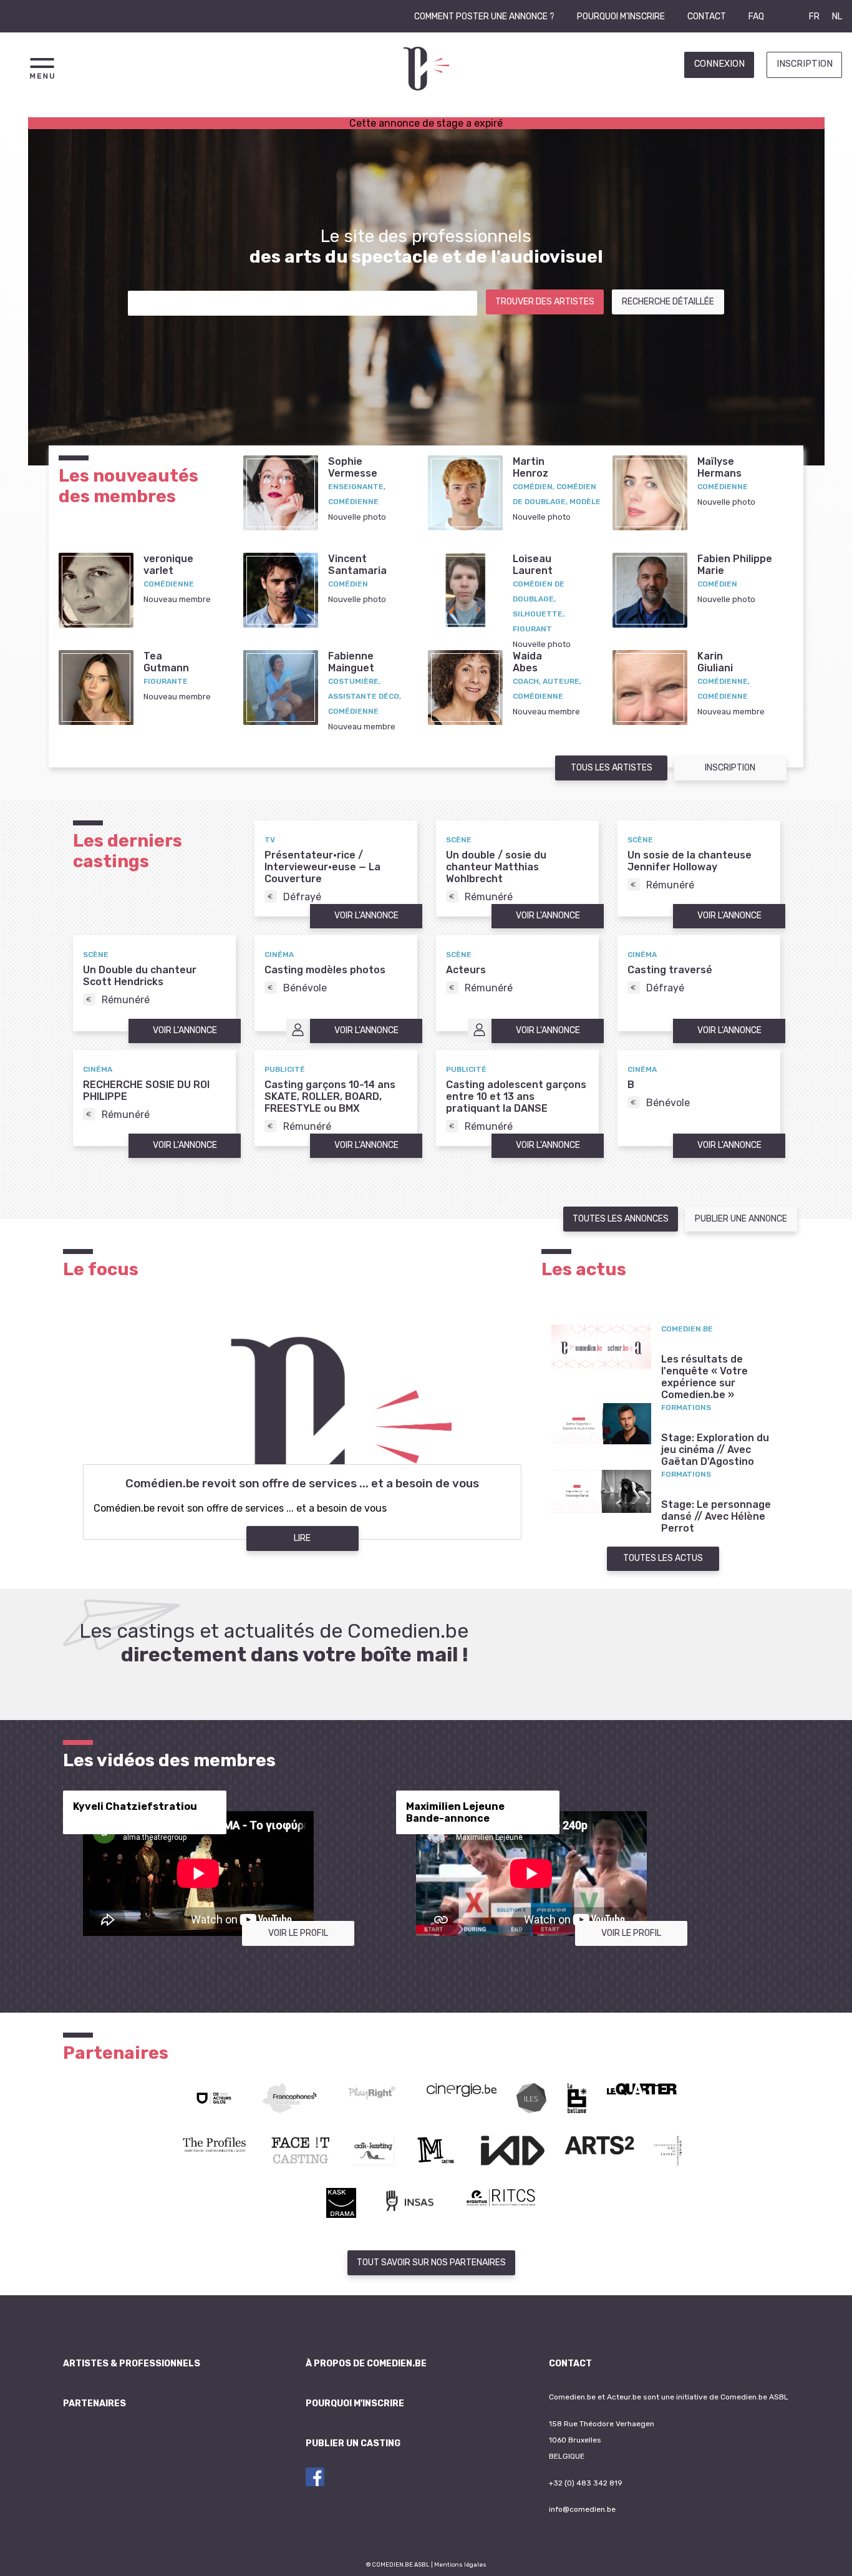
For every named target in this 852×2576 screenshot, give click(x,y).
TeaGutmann (166, 662)
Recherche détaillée (668, 302)
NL (837, 17)
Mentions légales (460, 2564)
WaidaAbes (527, 662)
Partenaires (94, 2403)
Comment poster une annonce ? (484, 17)
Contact (707, 17)
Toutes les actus (663, 1558)
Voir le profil (298, 1933)
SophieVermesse (353, 467)
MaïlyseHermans (719, 467)
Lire (302, 1538)
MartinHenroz (530, 467)
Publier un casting (353, 2443)
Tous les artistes (612, 768)
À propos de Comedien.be (366, 2364)
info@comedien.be (582, 2509)
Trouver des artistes (545, 302)
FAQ (756, 17)
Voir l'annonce (366, 916)
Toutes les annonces (621, 1219)
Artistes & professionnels (132, 2364)
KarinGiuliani (715, 662)
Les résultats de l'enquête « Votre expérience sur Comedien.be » (704, 1377)
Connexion (719, 64)
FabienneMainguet (351, 662)
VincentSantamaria (357, 565)
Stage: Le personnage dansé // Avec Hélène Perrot (716, 1516)
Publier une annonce (741, 1219)
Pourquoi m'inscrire (621, 17)
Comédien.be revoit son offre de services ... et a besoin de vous (302, 1484)
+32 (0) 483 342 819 (586, 2483)
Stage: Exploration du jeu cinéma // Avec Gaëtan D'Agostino (715, 1450)
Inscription (805, 64)
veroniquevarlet (168, 565)
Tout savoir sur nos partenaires (431, 2263)
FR (814, 17)
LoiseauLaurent (533, 565)
